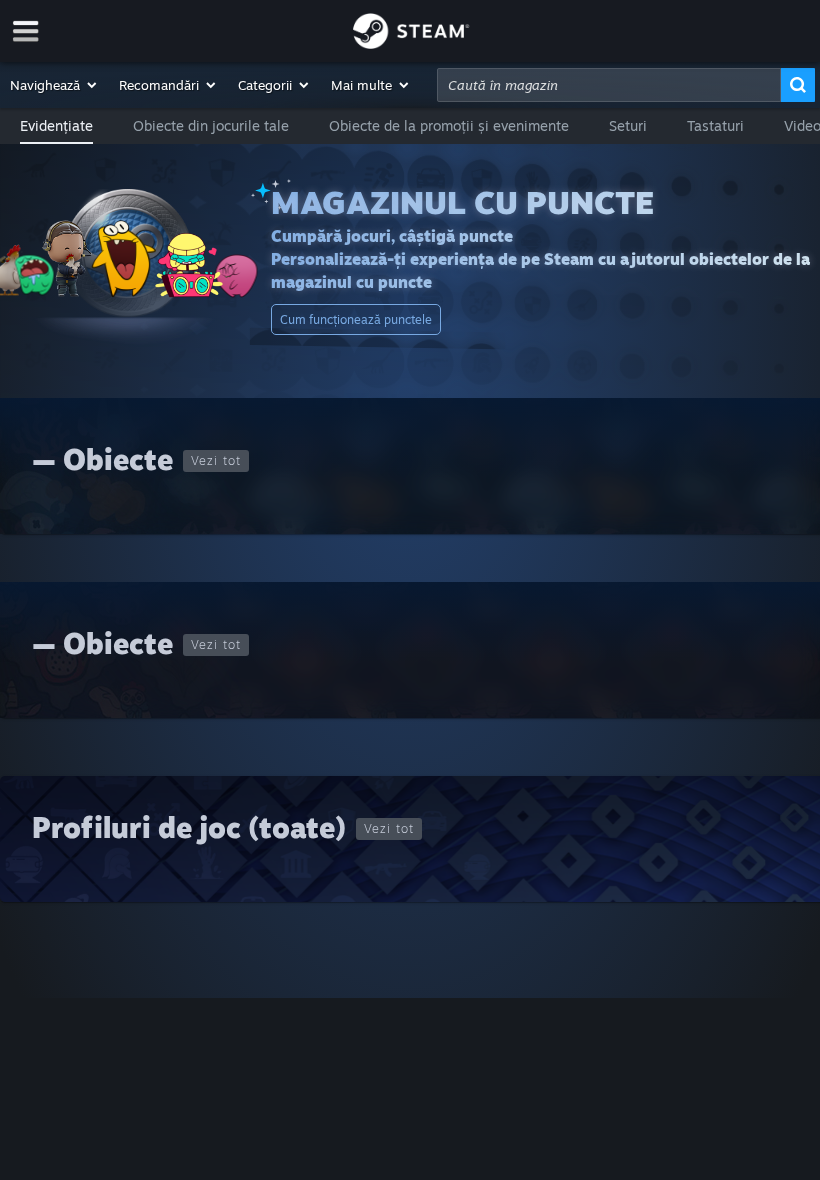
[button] (54, 85)
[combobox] (609, 85)
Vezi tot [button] (216, 460)
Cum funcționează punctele (356, 319)
